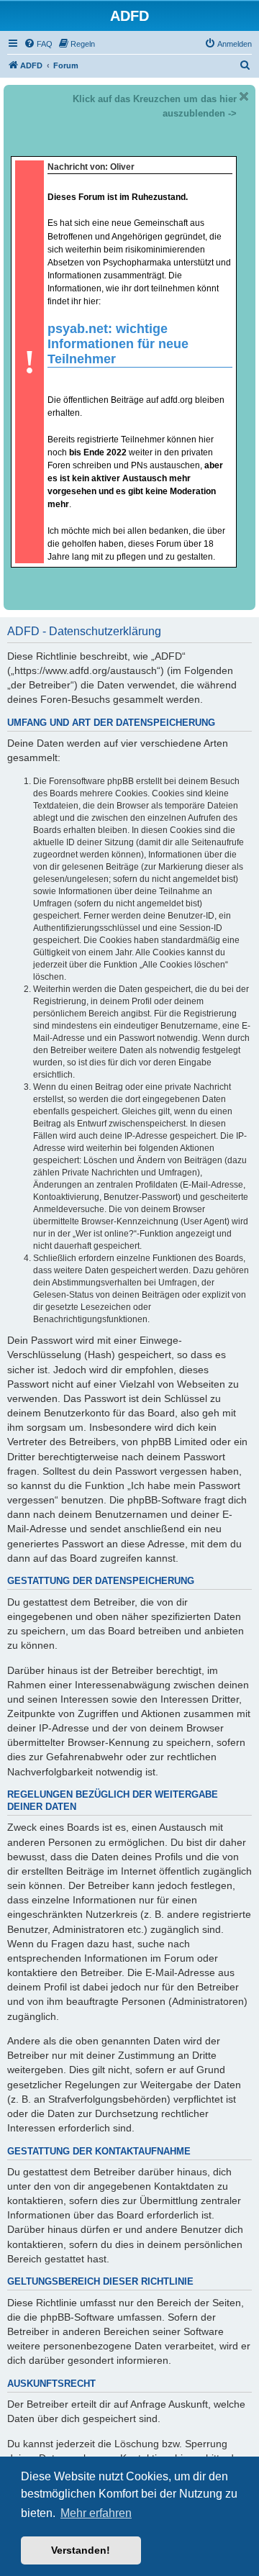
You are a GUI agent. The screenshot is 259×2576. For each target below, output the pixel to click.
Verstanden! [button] (81, 2550)
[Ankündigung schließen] (244, 96)
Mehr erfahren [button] (96, 2513)
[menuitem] (38, 44)
